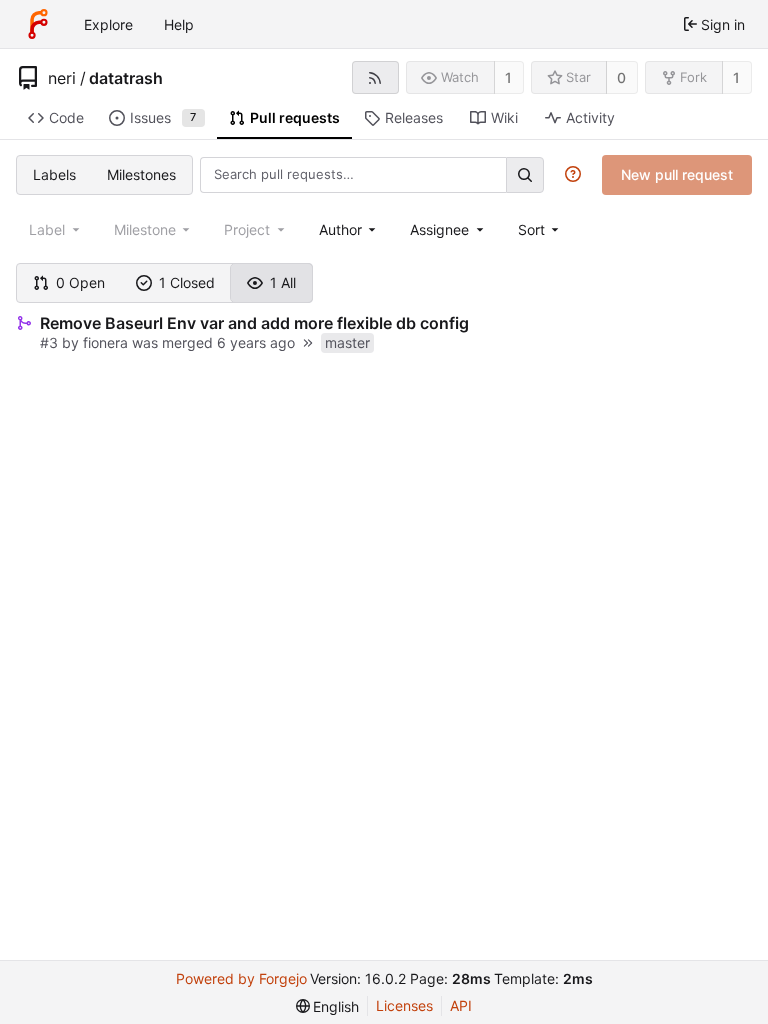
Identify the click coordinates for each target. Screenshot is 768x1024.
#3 (49, 342)
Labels (54, 174)
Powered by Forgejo (241, 978)
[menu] (540, 229)
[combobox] (349, 229)
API (461, 1005)
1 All (283, 282)
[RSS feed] (375, 77)
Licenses (404, 1005)
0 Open (80, 282)
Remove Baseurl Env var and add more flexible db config (254, 323)
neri (62, 78)
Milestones (141, 174)
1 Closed (187, 282)
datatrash (126, 78)
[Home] (38, 24)
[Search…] (525, 174)
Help (179, 24)
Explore (108, 24)
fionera (105, 342)
